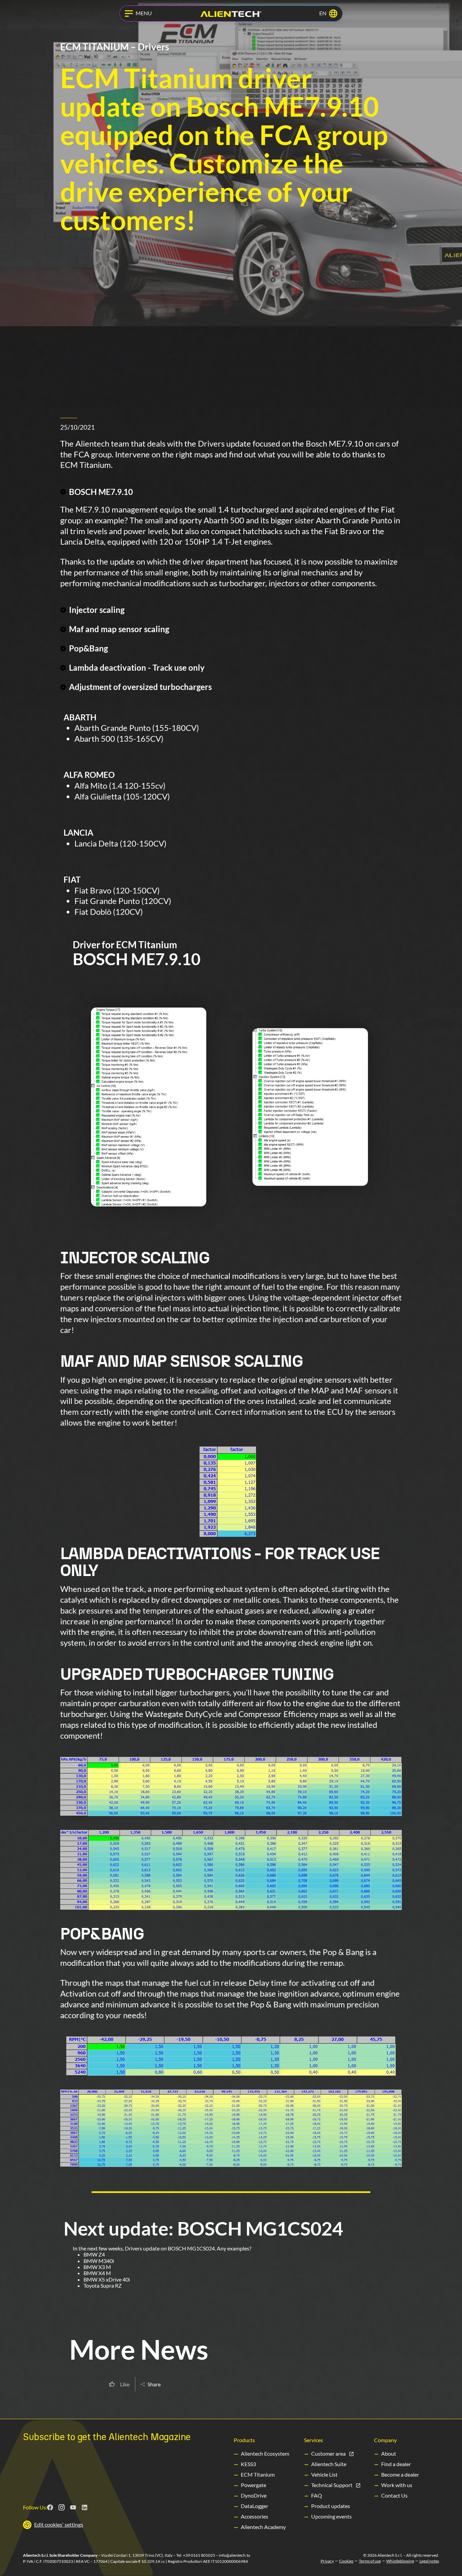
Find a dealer (396, 2464)
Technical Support (332, 2485)
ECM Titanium (258, 2474)
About (389, 2453)
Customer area (328, 2453)
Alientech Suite (329, 2464)
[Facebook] (50, 2507)
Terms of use (370, 2561)
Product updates (331, 2506)
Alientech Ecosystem (265, 2453)
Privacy (327, 2561)
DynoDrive (254, 2495)
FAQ (317, 2495)
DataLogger (255, 2506)
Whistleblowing (400, 2561)
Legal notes (429, 2561)
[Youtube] (73, 2507)
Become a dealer (400, 2474)
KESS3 (248, 2464)
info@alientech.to (235, 2555)
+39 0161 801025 (199, 2555)
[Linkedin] (85, 2507)
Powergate (253, 2485)
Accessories (255, 2516)
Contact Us (394, 2495)
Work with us (397, 2485)
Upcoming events (331, 2516)
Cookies (346, 2561)
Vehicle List (324, 2474)
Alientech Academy (263, 2527)
